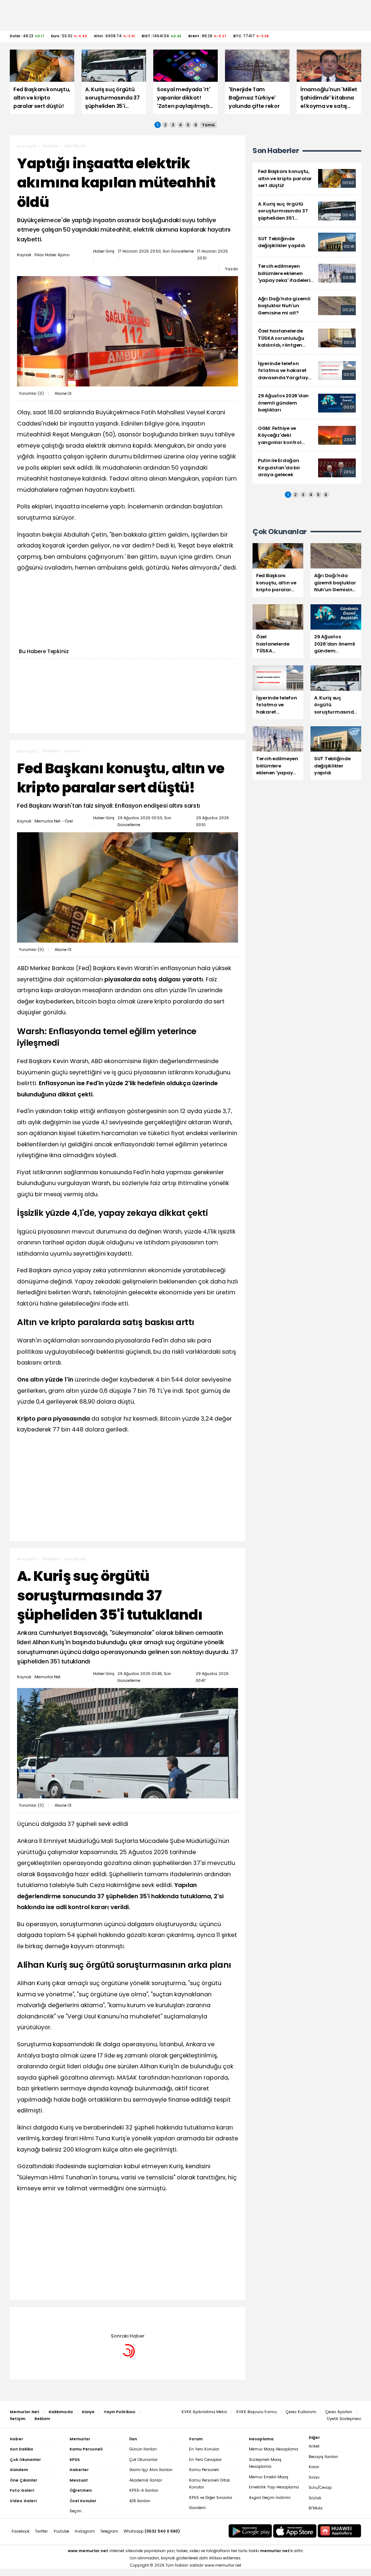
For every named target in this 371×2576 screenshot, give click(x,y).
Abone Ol (63, 394)
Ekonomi (73, 751)
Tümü (208, 125)
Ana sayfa (27, 146)
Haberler (51, 146)
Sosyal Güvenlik (80, 2318)
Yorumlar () (31, 394)
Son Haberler (276, 151)
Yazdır (232, 269)
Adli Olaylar (75, 146)
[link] (307, 179)
